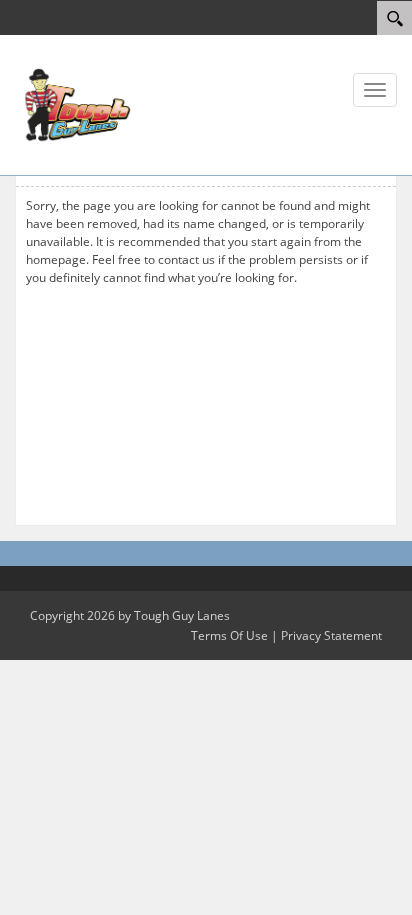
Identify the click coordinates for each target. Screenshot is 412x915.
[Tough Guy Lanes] (75, 104)
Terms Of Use (229, 635)
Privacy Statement (331, 635)
